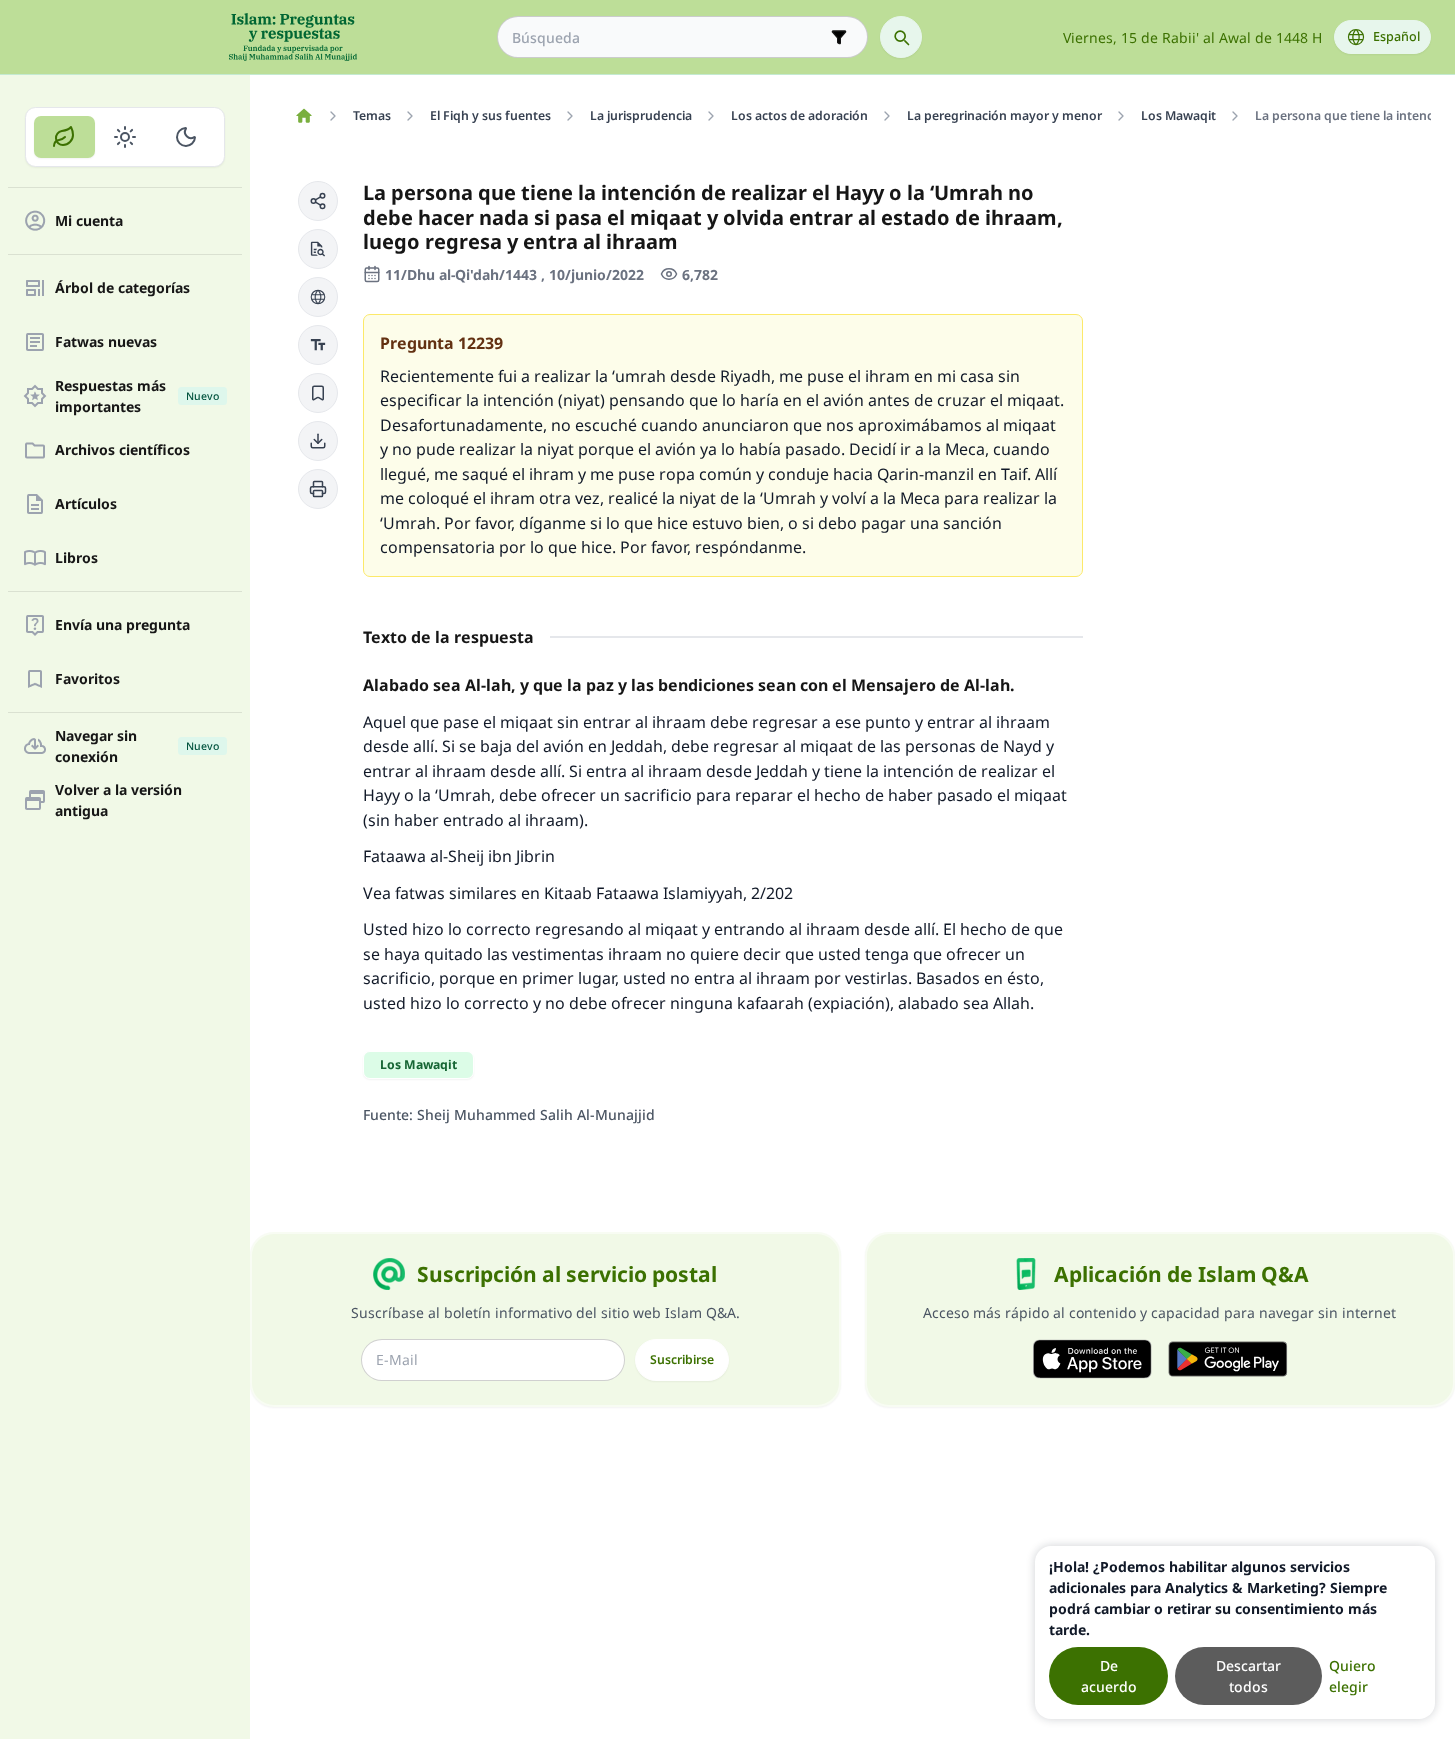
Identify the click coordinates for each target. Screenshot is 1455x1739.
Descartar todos (1248, 1676)
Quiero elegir (1352, 1676)
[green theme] (64, 137)
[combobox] (668, 37)
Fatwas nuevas (106, 342)
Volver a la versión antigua (118, 800)
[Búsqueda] (901, 37)
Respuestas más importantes (137, 396)
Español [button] (1396, 36)
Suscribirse (682, 1359)
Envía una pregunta (122, 625)
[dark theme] (185, 137)
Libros (76, 558)
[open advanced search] (839, 37)
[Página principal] (303, 116)
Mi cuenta (89, 221)
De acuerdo (1109, 1676)
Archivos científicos (122, 450)
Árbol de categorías (122, 288)
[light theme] (125, 137)
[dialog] (1235, 1632)
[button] (318, 201)
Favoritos (87, 679)
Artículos (86, 504)
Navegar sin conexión (137, 746)
